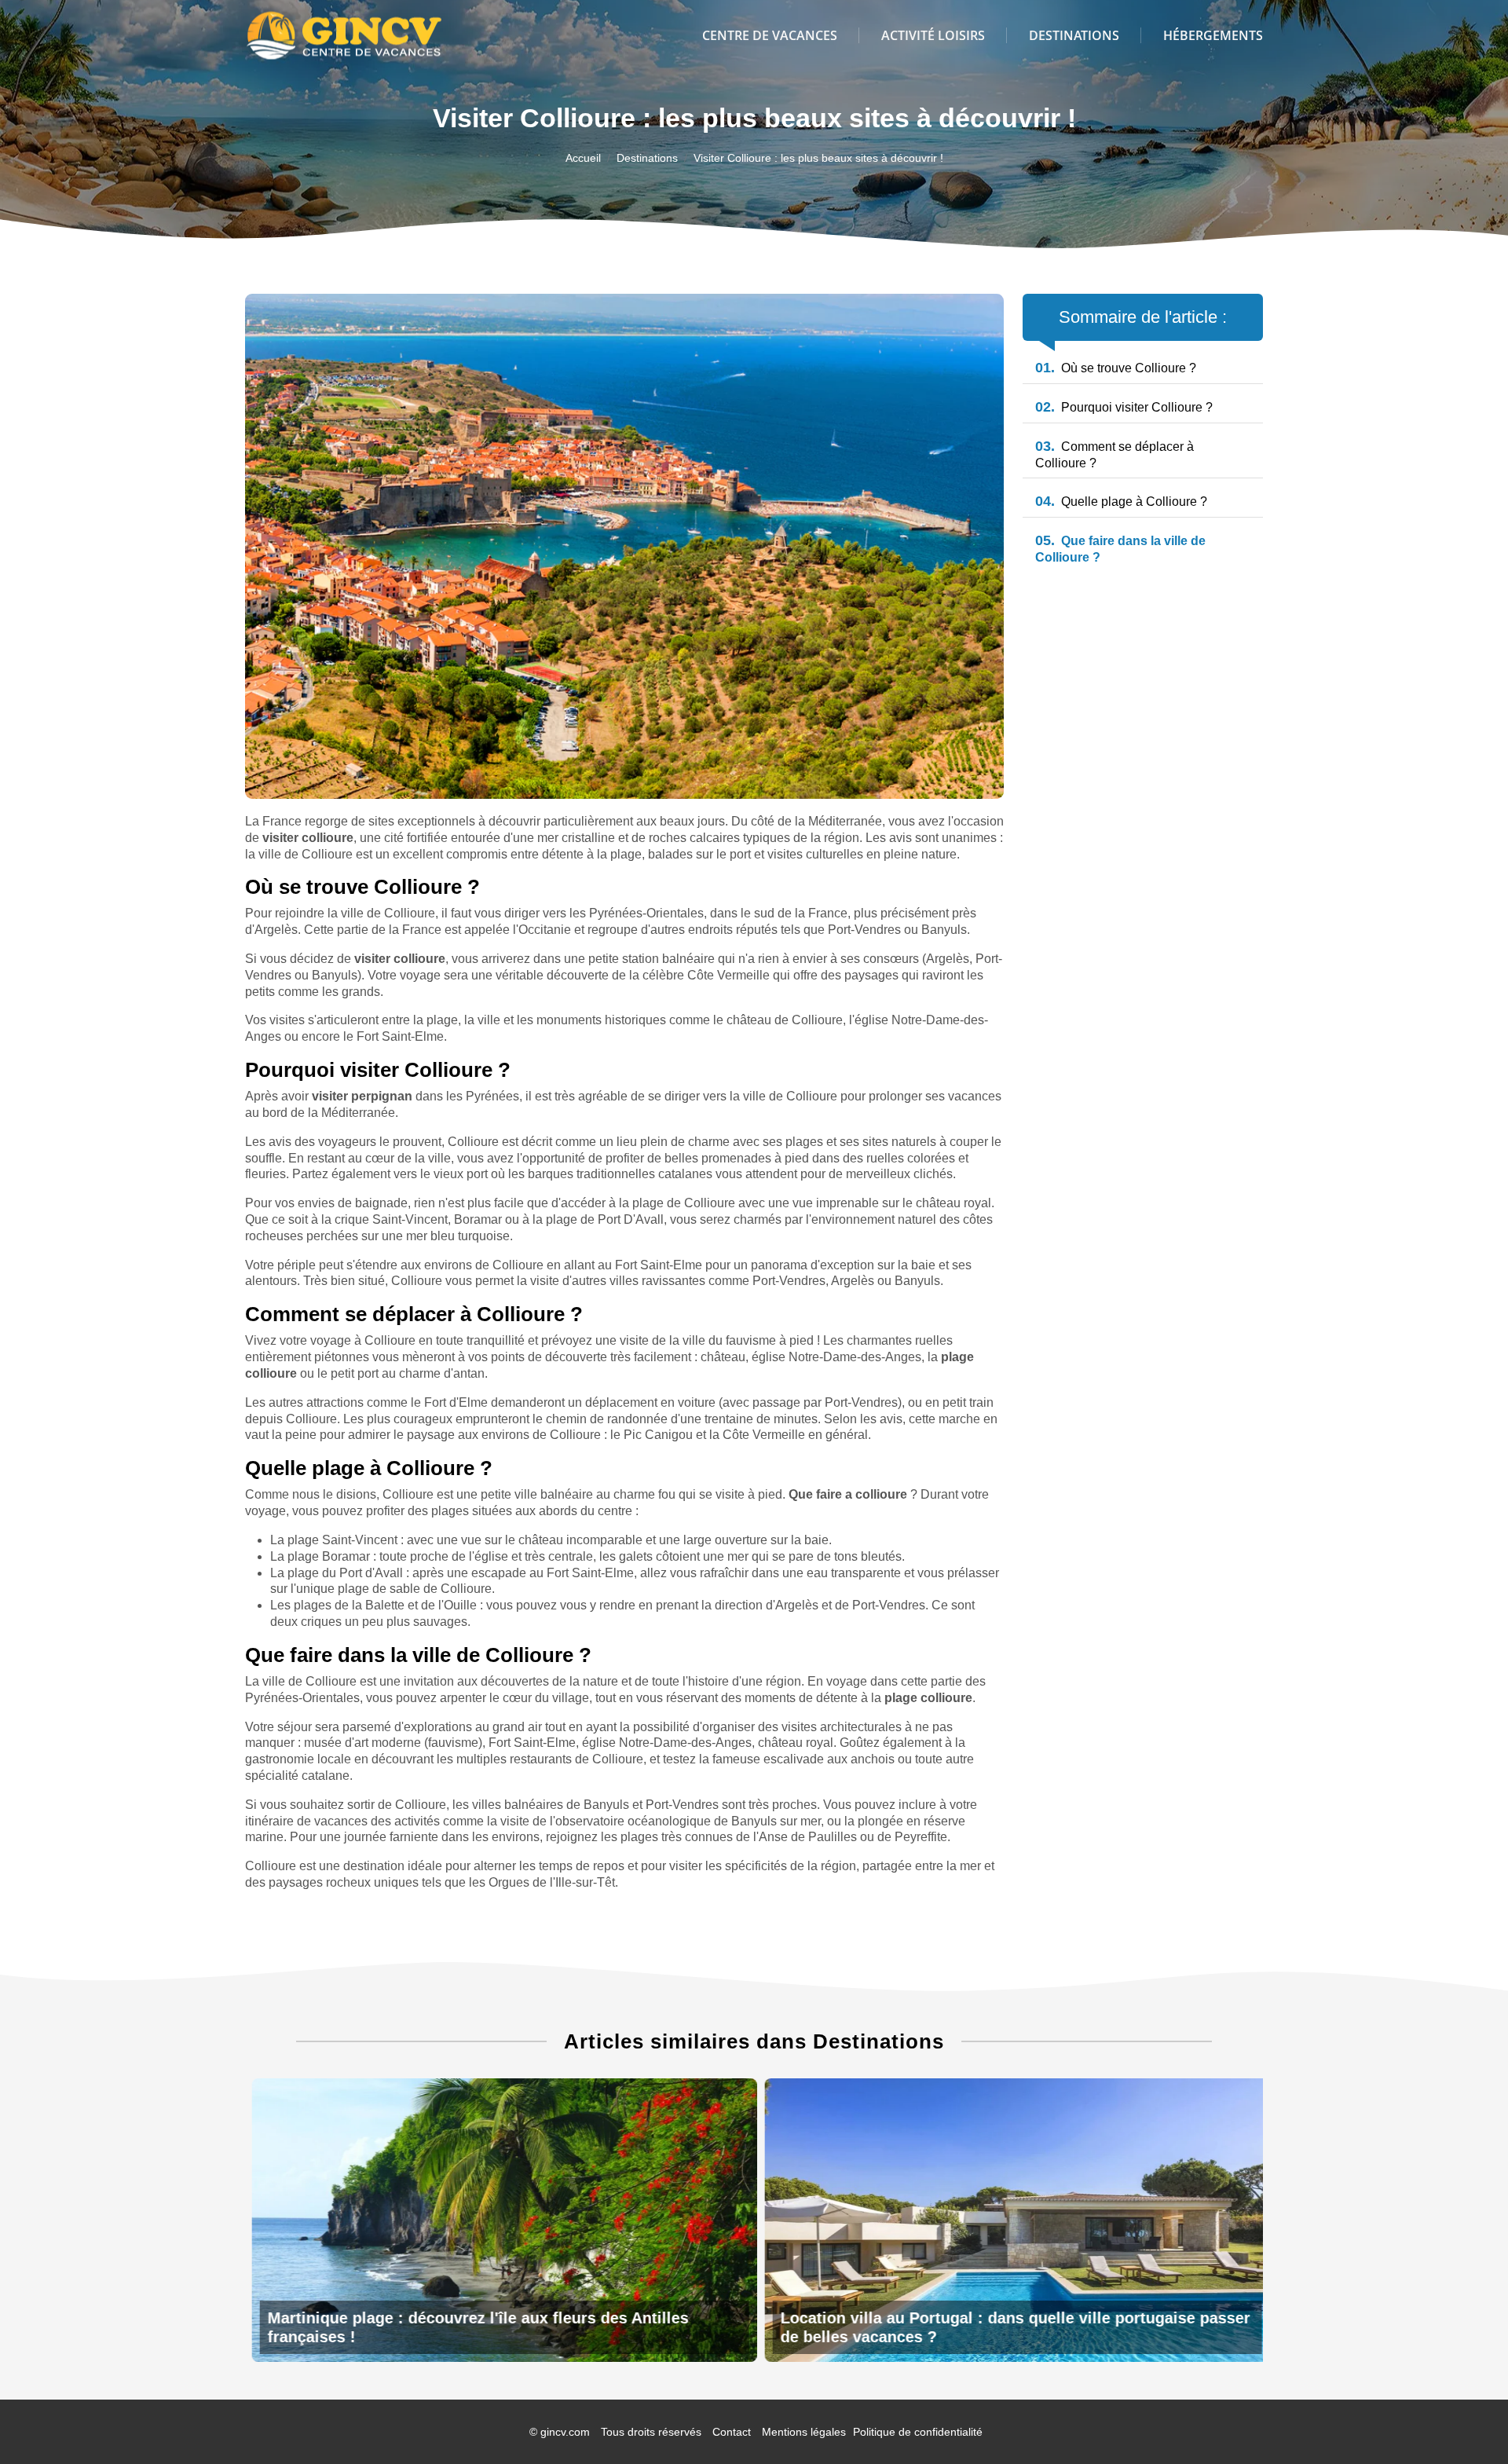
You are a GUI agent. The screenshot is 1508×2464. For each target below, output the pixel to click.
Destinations (1074, 35)
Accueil (583, 158)
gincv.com (565, 2432)
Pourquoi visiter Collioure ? (1124, 407)
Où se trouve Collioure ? (1116, 368)
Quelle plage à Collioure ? (1121, 502)
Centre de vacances (770, 35)
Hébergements (1213, 35)
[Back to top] (1465, 2421)
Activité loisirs (933, 35)
